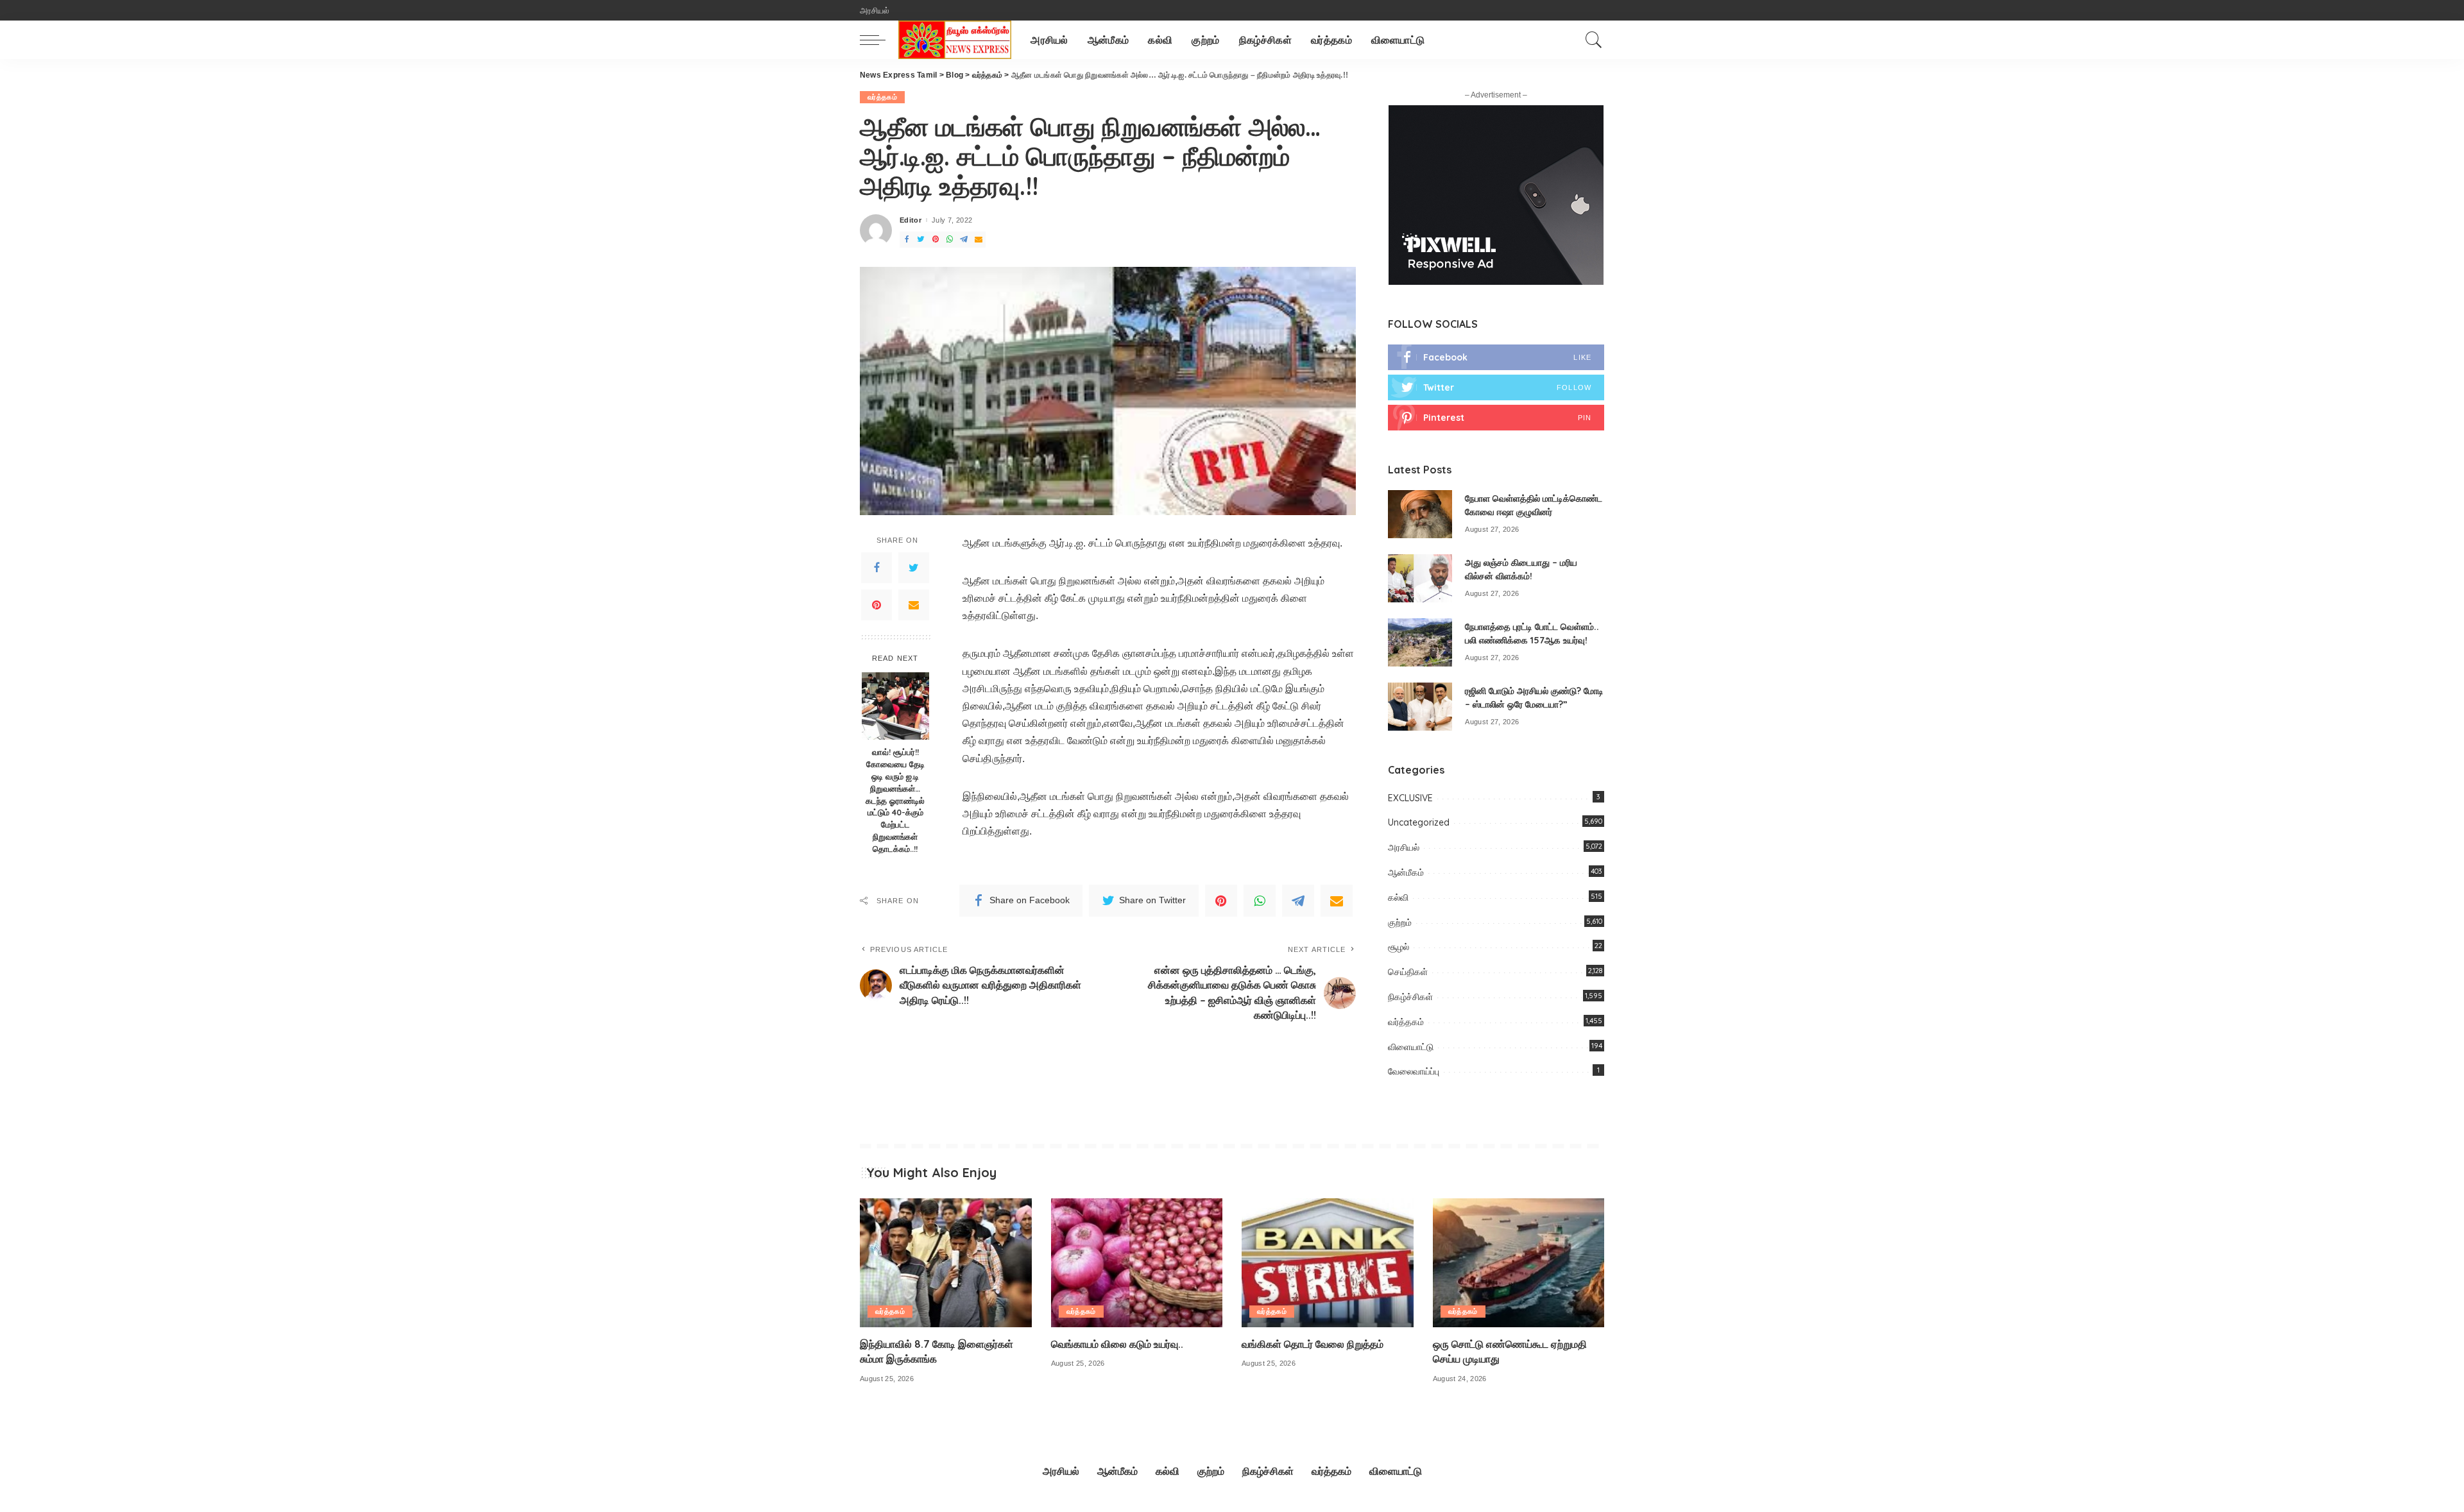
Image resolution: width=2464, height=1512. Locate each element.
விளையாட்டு (1411, 1047)
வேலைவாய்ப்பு (1414, 1071)
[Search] (1594, 40)
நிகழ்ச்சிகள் (1410, 997)
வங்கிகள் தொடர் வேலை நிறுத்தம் (1313, 1344)
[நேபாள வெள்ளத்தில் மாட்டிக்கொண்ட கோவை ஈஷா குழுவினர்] (1420, 514)
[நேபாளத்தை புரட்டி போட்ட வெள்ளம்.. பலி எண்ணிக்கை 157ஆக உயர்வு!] (1420, 642)
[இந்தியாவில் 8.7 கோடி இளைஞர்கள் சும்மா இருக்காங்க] (946, 1263)
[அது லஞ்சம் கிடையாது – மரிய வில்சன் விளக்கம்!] (1420, 578)
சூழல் (1399, 947)
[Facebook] (877, 568)
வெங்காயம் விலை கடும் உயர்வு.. (1117, 1344)
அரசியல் (1404, 847)
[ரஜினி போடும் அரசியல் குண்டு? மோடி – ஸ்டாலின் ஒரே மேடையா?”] (1420, 707)
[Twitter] (914, 568)
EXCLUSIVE (1410, 798)
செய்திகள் (1408, 972)
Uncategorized (1419, 822)
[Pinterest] (877, 605)
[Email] (914, 605)
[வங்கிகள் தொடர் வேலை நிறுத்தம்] (1328, 1263)
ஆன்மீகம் (1406, 872)
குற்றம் (1400, 922)
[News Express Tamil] (955, 40)
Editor (911, 220)
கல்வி (1398, 897)
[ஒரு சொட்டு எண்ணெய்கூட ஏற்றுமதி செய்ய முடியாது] (1519, 1263)
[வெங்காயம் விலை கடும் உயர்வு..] (1137, 1263)
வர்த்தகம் (882, 97)
